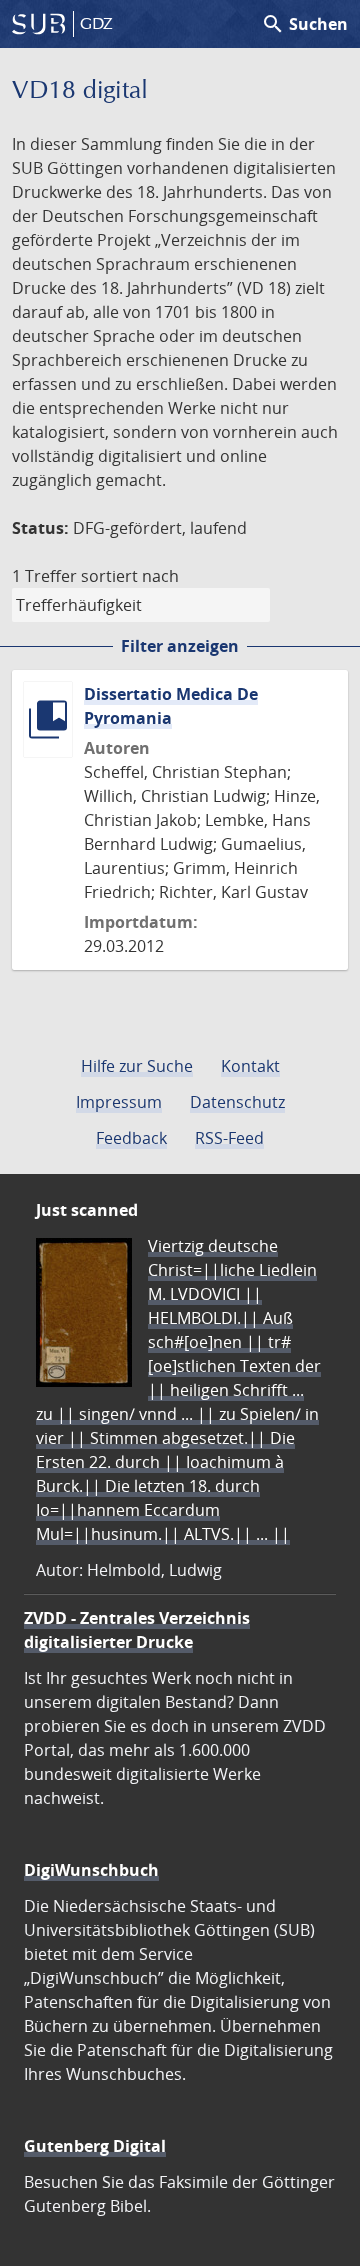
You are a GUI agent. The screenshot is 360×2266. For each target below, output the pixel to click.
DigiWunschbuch (91, 1870)
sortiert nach (130, 576)
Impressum (119, 1102)
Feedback (131, 1138)
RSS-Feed (229, 1138)
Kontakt (250, 1066)
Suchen (304, 24)
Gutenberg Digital (95, 2146)
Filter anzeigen (180, 646)
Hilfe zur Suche (137, 1066)
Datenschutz (237, 1102)
